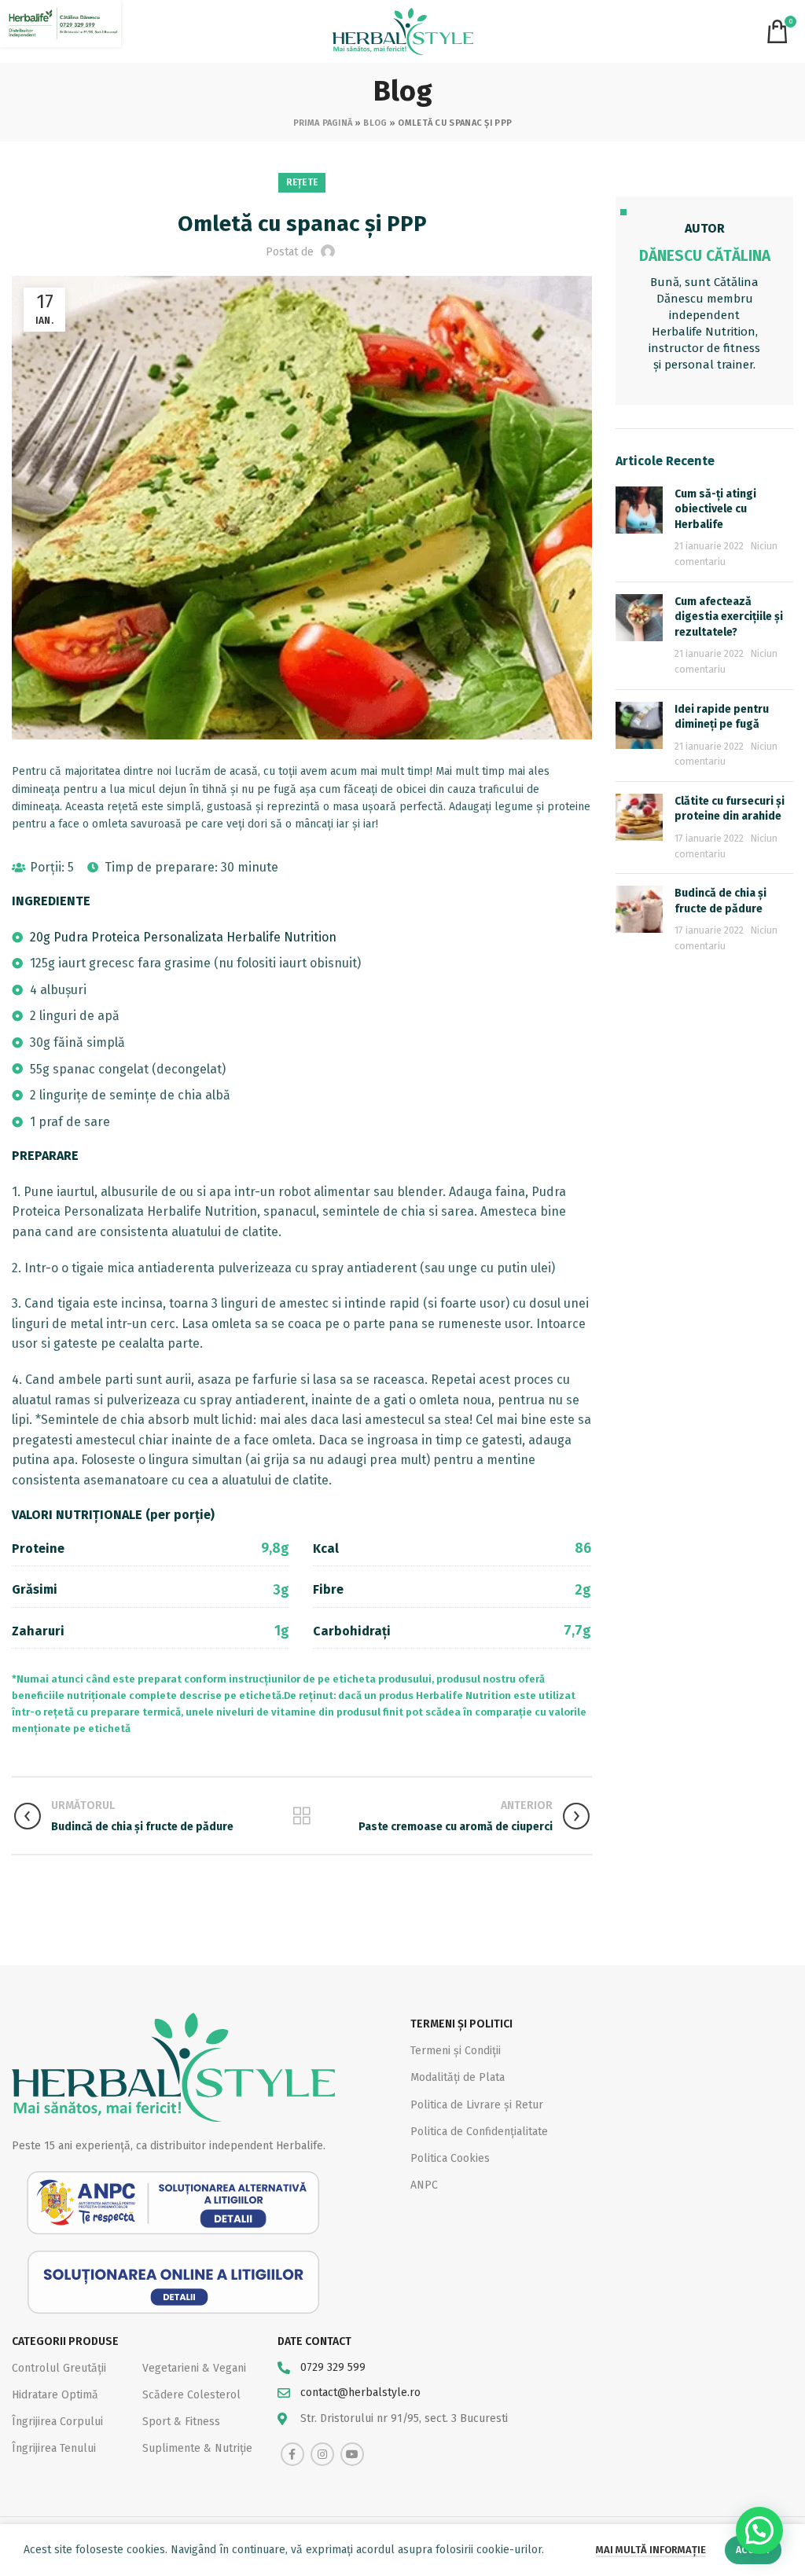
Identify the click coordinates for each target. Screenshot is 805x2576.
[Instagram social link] (322, 2454)
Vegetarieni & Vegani (194, 2368)
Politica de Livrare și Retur (477, 2105)
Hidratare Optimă (55, 2395)
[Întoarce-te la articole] (302, 1816)
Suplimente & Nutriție (197, 2448)
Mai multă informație (651, 2550)
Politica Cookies (450, 2158)
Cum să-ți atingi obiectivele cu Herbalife (715, 509)
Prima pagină (323, 123)
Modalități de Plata (458, 2077)
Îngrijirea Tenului (54, 2448)
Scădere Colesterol (191, 2395)
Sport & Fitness (181, 2422)
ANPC (424, 2185)
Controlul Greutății (59, 2368)
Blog (375, 123)
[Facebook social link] (292, 2454)
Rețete (302, 182)
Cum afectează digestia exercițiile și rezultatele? (729, 617)
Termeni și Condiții (456, 2051)
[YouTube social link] (352, 2454)
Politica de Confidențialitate (479, 2132)
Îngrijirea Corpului (57, 2422)
